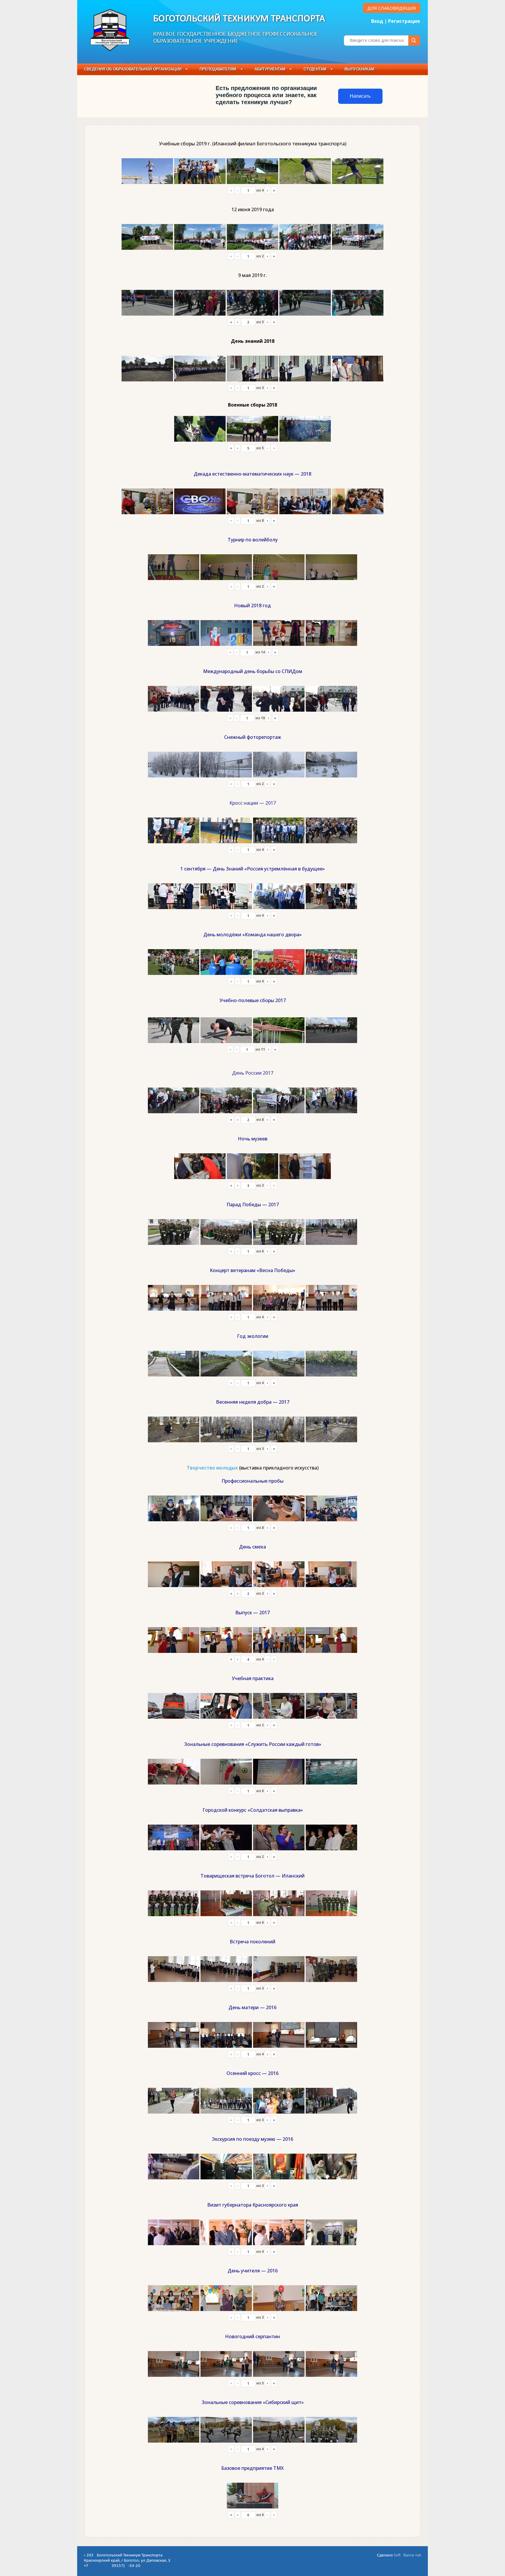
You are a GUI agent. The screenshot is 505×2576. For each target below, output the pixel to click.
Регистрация (404, 21)
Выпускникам (359, 69)
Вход (377, 21)
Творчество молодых (212, 1468)
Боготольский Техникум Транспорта (239, 19)
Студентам (315, 69)
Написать (360, 96)
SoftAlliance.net (407, 2555)
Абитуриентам (270, 69)
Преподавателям (218, 69)
